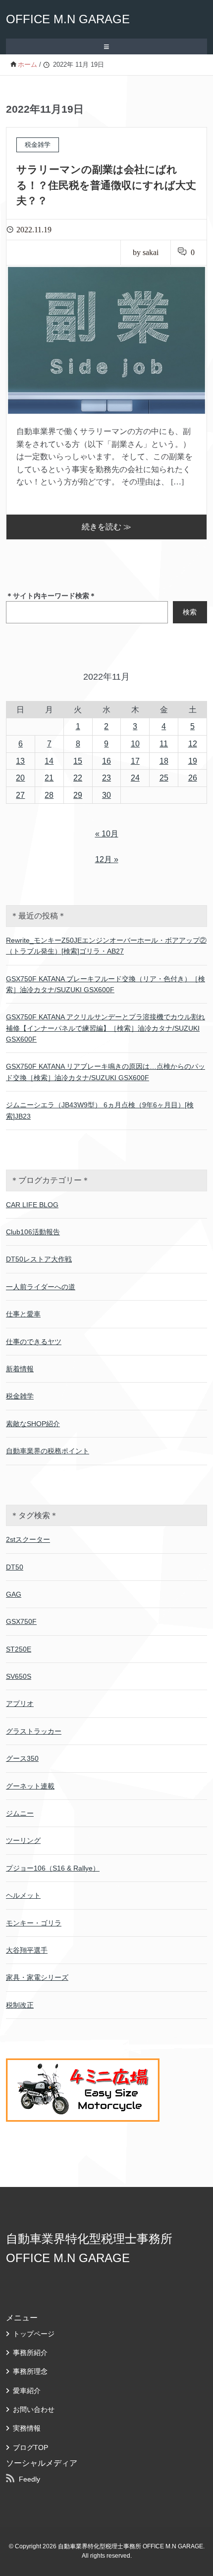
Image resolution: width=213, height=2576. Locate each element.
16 (106, 761)
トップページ (34, 2334)
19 (193, 761)
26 (193, 778)
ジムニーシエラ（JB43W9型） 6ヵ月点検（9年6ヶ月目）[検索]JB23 (100, 1110)
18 (164, 761)
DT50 (15, 1567)
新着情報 (20, 1369)
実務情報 (27, 2428)
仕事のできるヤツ (34, 1342)
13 (20, 761)
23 (106, 778)
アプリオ (20, 1703)
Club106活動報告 (33, 1232)
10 (135, 744)
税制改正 (20, 2005)
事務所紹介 (30, 2353)
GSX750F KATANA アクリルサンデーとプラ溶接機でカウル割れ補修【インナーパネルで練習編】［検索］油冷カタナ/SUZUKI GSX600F (106, 1028)
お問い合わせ (34, 2409)
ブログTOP (30, 2447)
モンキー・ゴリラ (34, 1923)
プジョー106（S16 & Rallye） (53, 1868)
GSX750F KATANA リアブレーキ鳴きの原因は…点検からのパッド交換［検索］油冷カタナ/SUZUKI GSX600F (106, 1072)
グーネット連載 (30, 1786)
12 (193, 744)
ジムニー (20, 1813)
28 (49, 795)
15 (78, 761)
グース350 (22, 1758)
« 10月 (107, 834)
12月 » (107, 859)
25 (164, 778)
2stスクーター (28, 1539)
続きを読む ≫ (106, 527)
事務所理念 (30, 2371)
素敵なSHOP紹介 (33, 1424)
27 (20, 795)
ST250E (19, 1649)
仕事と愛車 (23, 1314)
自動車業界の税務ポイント (48, 1451)
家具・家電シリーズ (37, 1977)
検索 (190, 612)
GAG (14, 1594)
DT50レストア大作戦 (39, 1259)
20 (20, 778)
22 (78, 778)
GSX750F (21, 1621)
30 (106, 795)
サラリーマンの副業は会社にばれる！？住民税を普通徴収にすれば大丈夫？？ (106, 185)
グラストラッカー (34, 1731)
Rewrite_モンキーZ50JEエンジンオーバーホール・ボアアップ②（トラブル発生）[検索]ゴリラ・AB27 (106, 946)
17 (135, 761)
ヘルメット (23, 1895)
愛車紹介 (27, 2391)
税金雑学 (20, 1396)
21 (49, 778)
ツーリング (23, 1840)
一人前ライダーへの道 (41, 1287)
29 (78, 795)
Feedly (29, 2479)
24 (135, 778)
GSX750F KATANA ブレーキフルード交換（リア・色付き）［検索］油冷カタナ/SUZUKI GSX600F (106, 984)
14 (49, 761)
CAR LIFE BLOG (32, 1205)
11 (164, 744)
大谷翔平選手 (27, 1950)
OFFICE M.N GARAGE (68, 19)
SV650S (19, 1676)
